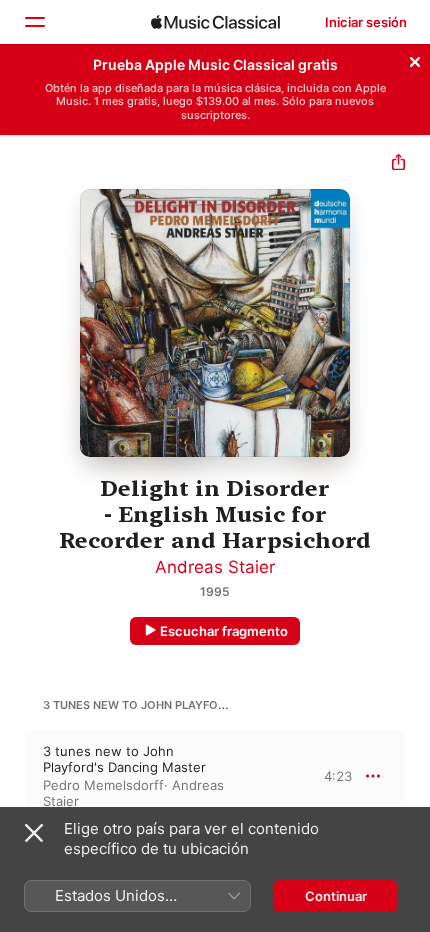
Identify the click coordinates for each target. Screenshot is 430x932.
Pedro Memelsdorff (103, 785)
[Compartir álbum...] (398, 164)
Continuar (336, 896)
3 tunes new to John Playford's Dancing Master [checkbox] (124, 759)
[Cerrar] (415, 59)
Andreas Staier (215, 567)
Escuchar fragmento (224, 631)
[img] (215, 22)
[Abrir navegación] (34, 22)
